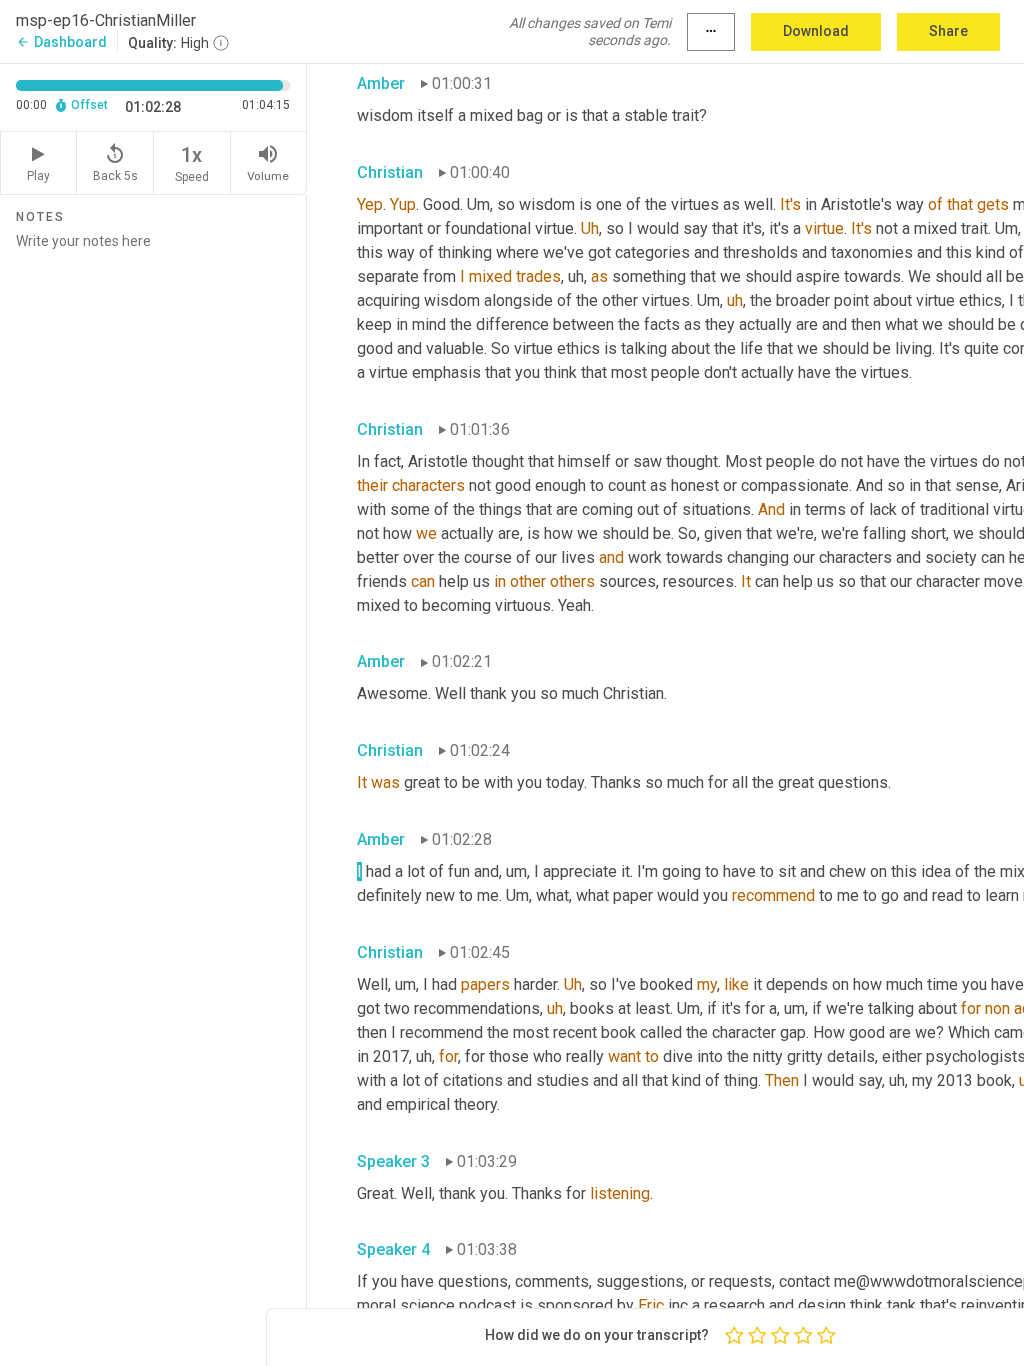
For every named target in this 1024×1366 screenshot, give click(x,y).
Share (948, 31)
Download (816, 31)
